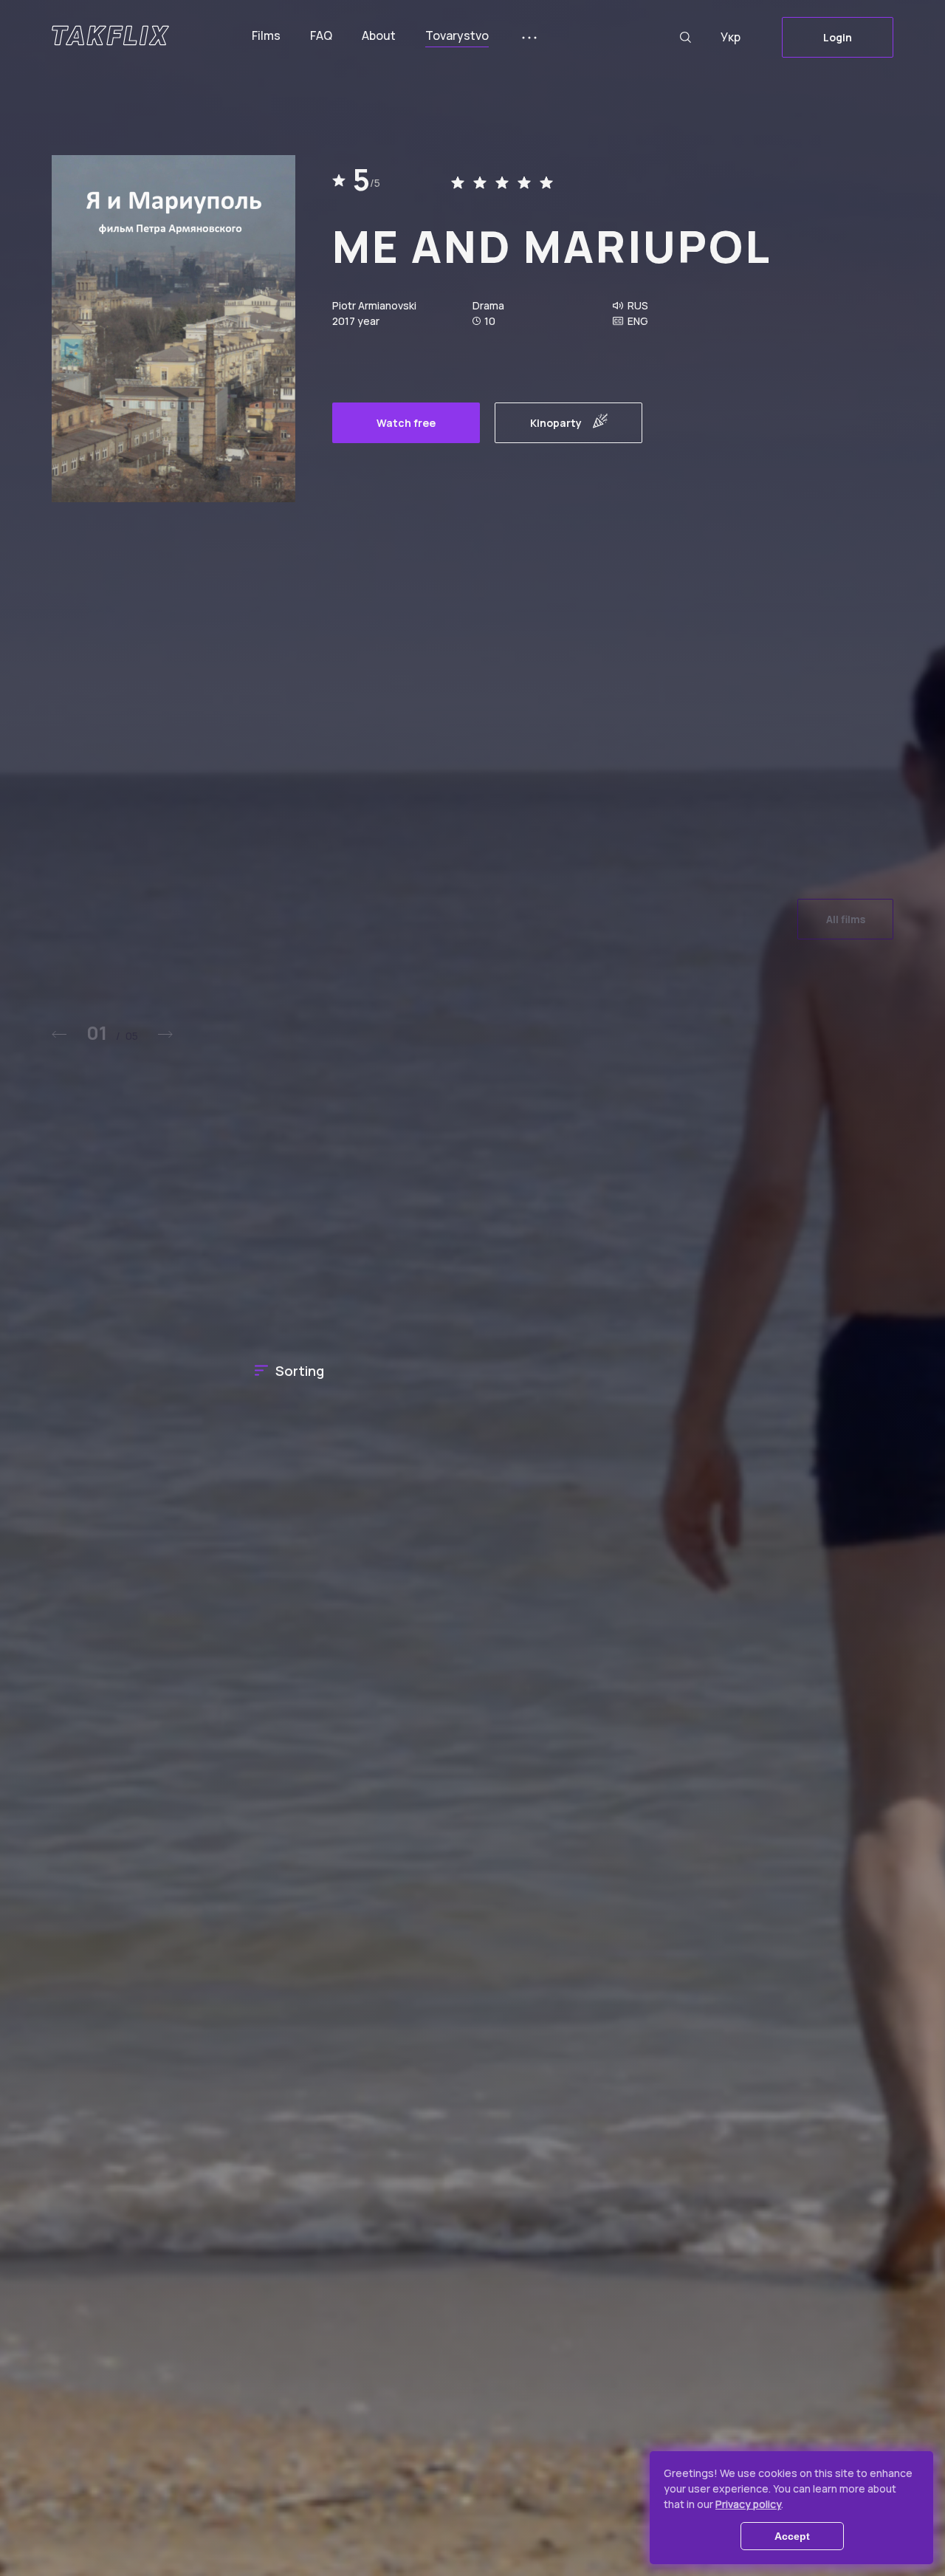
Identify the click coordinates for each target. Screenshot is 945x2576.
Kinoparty (556, 423)
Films (266, 35)
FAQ (321, 35)
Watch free (406, 423)
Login (838, 37)
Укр (731, 37)
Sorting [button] (300, 1371)
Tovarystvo (457, 35)
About (379, 35)
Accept (792, 2536)
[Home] (110, 35)
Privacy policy (748, 2504)
